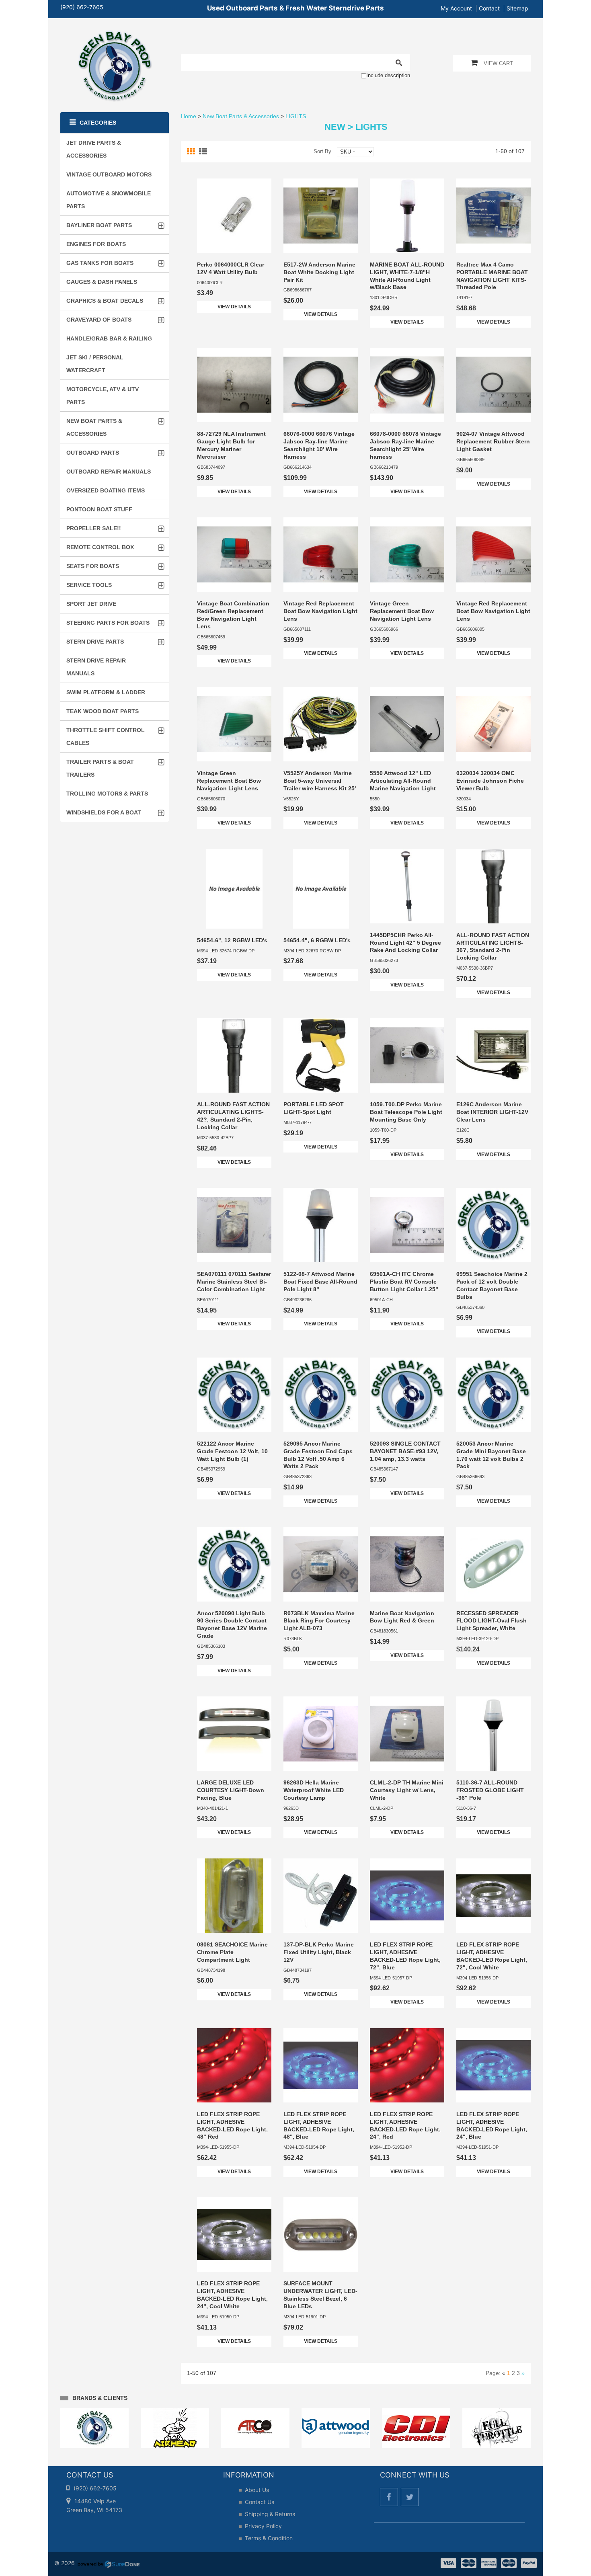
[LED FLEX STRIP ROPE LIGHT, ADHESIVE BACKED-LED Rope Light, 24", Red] (407, 2065)
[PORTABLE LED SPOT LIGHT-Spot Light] (321, 1055)
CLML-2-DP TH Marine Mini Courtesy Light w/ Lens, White (407, 1790)
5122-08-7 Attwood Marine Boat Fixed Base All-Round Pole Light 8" (320, 1282)
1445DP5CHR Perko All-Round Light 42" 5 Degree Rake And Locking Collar (405, 943)
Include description (388, 75)
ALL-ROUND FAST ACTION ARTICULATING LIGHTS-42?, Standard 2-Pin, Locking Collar (233, 1116)
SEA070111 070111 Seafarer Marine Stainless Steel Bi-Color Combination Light (234, 1282)
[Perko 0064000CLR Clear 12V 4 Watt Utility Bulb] (234, 216)
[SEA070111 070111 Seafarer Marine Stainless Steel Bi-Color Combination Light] (234, 1225)
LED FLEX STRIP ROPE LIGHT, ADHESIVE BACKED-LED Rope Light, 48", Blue (319, 2126)
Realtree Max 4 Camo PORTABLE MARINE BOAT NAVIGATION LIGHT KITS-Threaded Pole (492, 276)
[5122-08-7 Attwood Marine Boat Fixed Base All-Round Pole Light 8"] (321, 1225)
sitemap (517, 8)
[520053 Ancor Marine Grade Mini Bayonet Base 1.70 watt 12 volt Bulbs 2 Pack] (494, 1395)
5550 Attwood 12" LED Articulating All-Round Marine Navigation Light (403, 781)
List (204, 152)
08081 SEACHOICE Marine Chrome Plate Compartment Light (232, 1952)
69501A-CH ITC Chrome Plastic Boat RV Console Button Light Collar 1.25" (404, 1282)
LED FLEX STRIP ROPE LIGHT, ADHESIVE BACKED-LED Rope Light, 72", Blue (405, 1956)
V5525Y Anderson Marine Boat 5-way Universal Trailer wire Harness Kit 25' (320, 781)
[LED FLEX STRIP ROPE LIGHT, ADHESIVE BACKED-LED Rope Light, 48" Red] (234, 2065)
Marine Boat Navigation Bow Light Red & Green (402, 1617)
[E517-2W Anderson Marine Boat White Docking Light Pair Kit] (321, 216)
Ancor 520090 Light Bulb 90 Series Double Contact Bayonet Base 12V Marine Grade (232, 1625)
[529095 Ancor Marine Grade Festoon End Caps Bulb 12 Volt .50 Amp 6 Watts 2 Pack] (321, 1395)
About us (257, 2490)
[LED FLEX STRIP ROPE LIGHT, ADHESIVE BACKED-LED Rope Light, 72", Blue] (407, 1896)
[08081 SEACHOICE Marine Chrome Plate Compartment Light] (234, 1896)
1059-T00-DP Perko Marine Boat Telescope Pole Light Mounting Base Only (406, 1112)
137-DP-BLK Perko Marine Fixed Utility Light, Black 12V (319, 1952)
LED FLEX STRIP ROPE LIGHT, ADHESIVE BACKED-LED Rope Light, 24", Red (405, 2126)
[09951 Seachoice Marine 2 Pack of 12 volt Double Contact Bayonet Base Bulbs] (494, 1225)
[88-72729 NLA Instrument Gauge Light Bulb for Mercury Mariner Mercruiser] (234, 385)
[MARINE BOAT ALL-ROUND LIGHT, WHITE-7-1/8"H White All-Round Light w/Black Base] (407, 216)
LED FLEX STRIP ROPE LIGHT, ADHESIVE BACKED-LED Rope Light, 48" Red (232, 2126)
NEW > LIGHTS (356, 127)
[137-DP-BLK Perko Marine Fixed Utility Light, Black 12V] (321, 1896)
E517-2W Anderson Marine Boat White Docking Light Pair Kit (319, 272)
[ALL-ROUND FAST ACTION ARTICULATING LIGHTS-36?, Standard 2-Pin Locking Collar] (494, 886)
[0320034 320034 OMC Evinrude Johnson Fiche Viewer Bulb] (494, 724)
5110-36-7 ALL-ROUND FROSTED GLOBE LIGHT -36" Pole (490, 1790)
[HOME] (115, 35)
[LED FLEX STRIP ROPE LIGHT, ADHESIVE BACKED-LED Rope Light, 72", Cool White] (494, 1896)
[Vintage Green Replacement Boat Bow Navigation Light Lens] (407, 555)
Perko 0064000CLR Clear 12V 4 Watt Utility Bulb (231, 268)
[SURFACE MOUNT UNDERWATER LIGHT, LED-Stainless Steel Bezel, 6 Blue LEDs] (321, 2235)
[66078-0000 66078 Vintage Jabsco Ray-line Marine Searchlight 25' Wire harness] (407, 385)
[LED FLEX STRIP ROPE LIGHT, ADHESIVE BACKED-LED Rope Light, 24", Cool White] (234, 2235)
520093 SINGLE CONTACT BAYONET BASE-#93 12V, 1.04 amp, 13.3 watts (405, 1451)
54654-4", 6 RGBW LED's (317, 940)
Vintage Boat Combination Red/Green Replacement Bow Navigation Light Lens (233, 615)
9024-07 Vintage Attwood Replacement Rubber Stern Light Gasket (493, 441)
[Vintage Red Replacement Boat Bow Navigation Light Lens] (321, 555)
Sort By (322, 151)
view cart (498, 63)
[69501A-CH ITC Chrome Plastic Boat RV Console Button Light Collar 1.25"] (407, 1225)
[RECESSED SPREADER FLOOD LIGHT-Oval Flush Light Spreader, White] (494, 1564)
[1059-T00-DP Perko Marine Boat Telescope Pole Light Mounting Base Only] (407, 1055)
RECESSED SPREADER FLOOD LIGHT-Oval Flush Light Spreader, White (491, 1621)
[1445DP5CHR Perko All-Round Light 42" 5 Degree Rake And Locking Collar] (407, 886)
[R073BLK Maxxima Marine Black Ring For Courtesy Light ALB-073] (321, 1564)
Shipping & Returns (270, 2514)
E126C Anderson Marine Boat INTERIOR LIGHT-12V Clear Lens (492, 1112)
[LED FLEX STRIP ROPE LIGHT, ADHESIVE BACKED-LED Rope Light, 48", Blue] (321, 2065)
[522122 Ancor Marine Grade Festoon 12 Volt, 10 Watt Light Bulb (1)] (234, 1395)
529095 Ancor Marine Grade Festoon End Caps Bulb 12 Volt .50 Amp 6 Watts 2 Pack (318, 1455)
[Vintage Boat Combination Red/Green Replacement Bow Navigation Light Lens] (234, 555)
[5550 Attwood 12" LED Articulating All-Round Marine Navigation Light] (407, 724)
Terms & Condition (269, 2538)
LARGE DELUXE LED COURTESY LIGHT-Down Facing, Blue (231, 1790)
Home (189, 116)
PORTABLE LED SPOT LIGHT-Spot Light (314, 1108)
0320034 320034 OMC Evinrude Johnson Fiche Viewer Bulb (490, 781)
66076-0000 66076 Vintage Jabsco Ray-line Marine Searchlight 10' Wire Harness (319, 445)
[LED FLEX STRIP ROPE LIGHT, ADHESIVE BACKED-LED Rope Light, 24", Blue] (494, 2065)
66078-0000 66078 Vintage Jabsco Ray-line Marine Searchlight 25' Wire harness (405, 445)
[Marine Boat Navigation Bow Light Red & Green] (407, 1564)
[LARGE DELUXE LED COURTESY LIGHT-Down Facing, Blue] (234, 1734)
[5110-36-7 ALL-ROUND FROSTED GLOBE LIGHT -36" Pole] (494, 1734)
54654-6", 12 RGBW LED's (232, 940)
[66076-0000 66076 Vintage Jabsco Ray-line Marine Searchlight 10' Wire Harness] (321, 385)
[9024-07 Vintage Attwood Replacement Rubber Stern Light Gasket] (494, 385)
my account (456, 8)
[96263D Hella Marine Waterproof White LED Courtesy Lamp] (321, 1734)
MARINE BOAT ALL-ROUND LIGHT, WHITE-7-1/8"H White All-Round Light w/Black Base (407, 276)
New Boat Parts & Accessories (241, 116)
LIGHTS (296, 116)
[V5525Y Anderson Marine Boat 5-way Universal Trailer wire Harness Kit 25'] (321, 724)
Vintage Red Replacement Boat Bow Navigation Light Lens (320, 611)
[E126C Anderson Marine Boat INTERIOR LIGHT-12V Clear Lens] (494, 1055)
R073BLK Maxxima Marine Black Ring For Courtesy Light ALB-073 (319, 1621)
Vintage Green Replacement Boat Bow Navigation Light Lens (402, 611)
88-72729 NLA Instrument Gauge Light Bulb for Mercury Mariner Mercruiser (231, 445)
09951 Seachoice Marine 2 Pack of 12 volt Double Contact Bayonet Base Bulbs (492, 1285)
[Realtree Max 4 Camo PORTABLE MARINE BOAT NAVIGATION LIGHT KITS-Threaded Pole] (494, 216)
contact (489, 8)
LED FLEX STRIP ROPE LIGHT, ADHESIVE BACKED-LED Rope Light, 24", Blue (492, 2126)
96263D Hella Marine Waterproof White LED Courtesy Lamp (314, 1790)
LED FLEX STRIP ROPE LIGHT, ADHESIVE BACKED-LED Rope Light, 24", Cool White (232, 2295)
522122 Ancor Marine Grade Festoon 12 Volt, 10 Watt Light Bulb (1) (232, 1451)
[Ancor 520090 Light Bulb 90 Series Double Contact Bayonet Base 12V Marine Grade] (234, 1564)
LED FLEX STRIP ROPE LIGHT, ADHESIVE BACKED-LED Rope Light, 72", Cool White (492, 1956)
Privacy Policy (263, 2526)
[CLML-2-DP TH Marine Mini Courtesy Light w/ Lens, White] (407, 1734)
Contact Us (260, 2502)
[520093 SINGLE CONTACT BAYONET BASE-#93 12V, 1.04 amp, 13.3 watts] (407, 1395)
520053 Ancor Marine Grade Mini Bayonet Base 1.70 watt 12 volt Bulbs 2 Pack (491, 1455)
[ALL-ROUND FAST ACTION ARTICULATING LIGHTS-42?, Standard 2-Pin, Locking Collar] (234, 1055)
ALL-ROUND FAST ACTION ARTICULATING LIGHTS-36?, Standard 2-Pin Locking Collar (493, 947)
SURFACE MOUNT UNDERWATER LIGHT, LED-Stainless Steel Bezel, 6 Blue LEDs (320, 2295)
